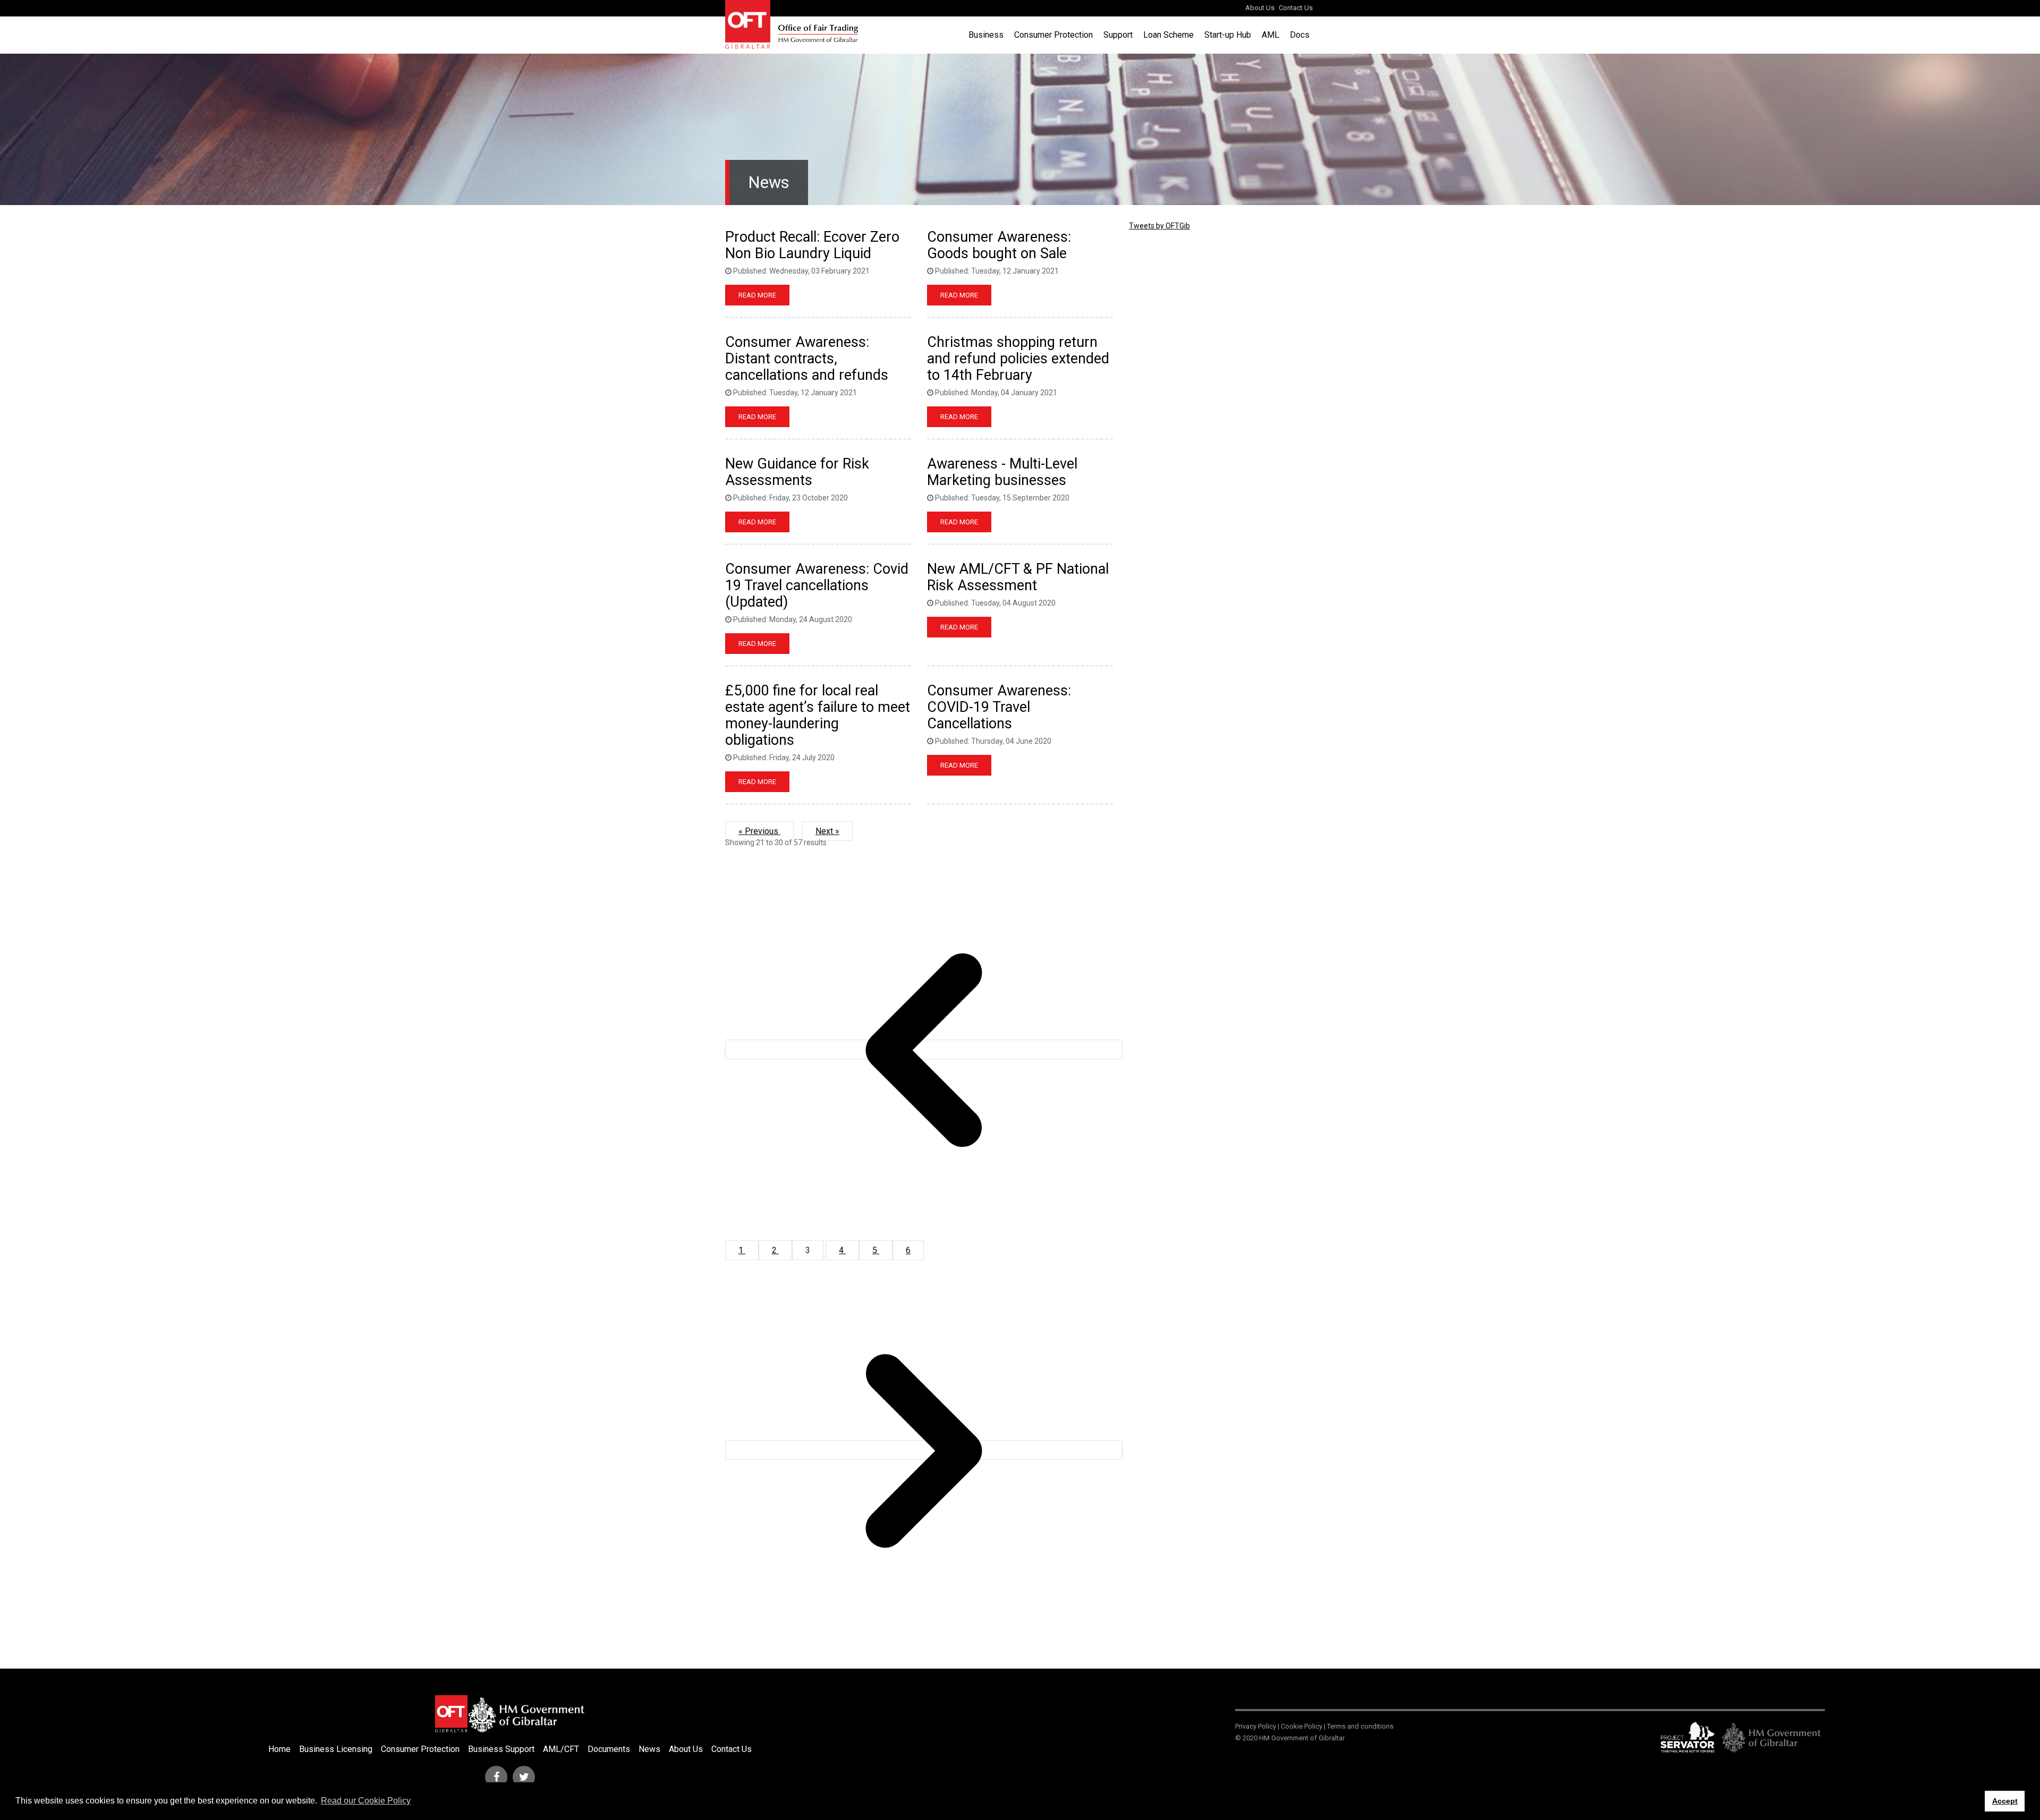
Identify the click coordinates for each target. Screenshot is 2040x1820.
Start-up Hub (1228, 35)
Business (986, 35)
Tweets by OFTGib (1159, 226)
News (649, 1749)
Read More (757, 295)
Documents (609, 1749)
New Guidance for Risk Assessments (797, 472)
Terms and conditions (1360, 1726)
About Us (1260, 8)
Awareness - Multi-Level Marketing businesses (1002, 472)
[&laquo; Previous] (924, 1049)
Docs (1300, 35)
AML (1270, 35)
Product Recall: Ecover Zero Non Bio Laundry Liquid (812, 245)
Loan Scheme (1168, 35)
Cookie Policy (1302, 1726)
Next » (827, 831)
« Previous (759, 831)
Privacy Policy (1256, 1726)
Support (1118, 35)
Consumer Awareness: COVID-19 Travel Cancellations (999, 707)
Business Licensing (336, 1749)
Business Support (501, 1749)
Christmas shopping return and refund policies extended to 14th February (1018, 359)
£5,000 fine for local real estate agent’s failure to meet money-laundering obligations (818, 715)
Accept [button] (2005, 1801)
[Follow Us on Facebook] (496, 1777)
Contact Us (1296, 8)
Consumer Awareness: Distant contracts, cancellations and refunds (807, 359)
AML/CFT (561, 1749)
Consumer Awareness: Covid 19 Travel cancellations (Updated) (817, 585)
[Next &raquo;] (924, 1450)
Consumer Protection (1053, 35)
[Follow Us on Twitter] (524, 1777)
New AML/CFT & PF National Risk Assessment (1018, 577)
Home (279, 1749)
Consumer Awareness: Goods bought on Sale (999, 245)
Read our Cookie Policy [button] (366, 1801)
